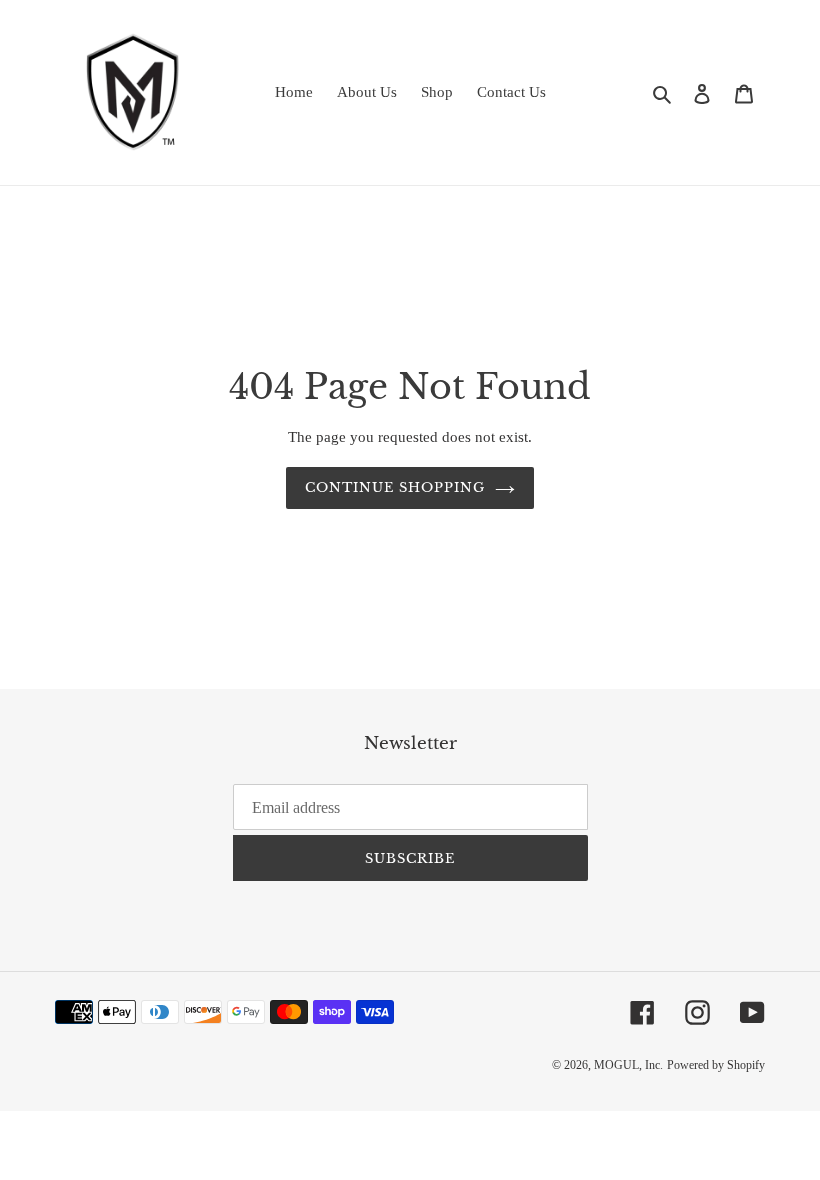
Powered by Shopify (716, 1065)
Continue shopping (395, 487)
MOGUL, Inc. (628, 1065)
